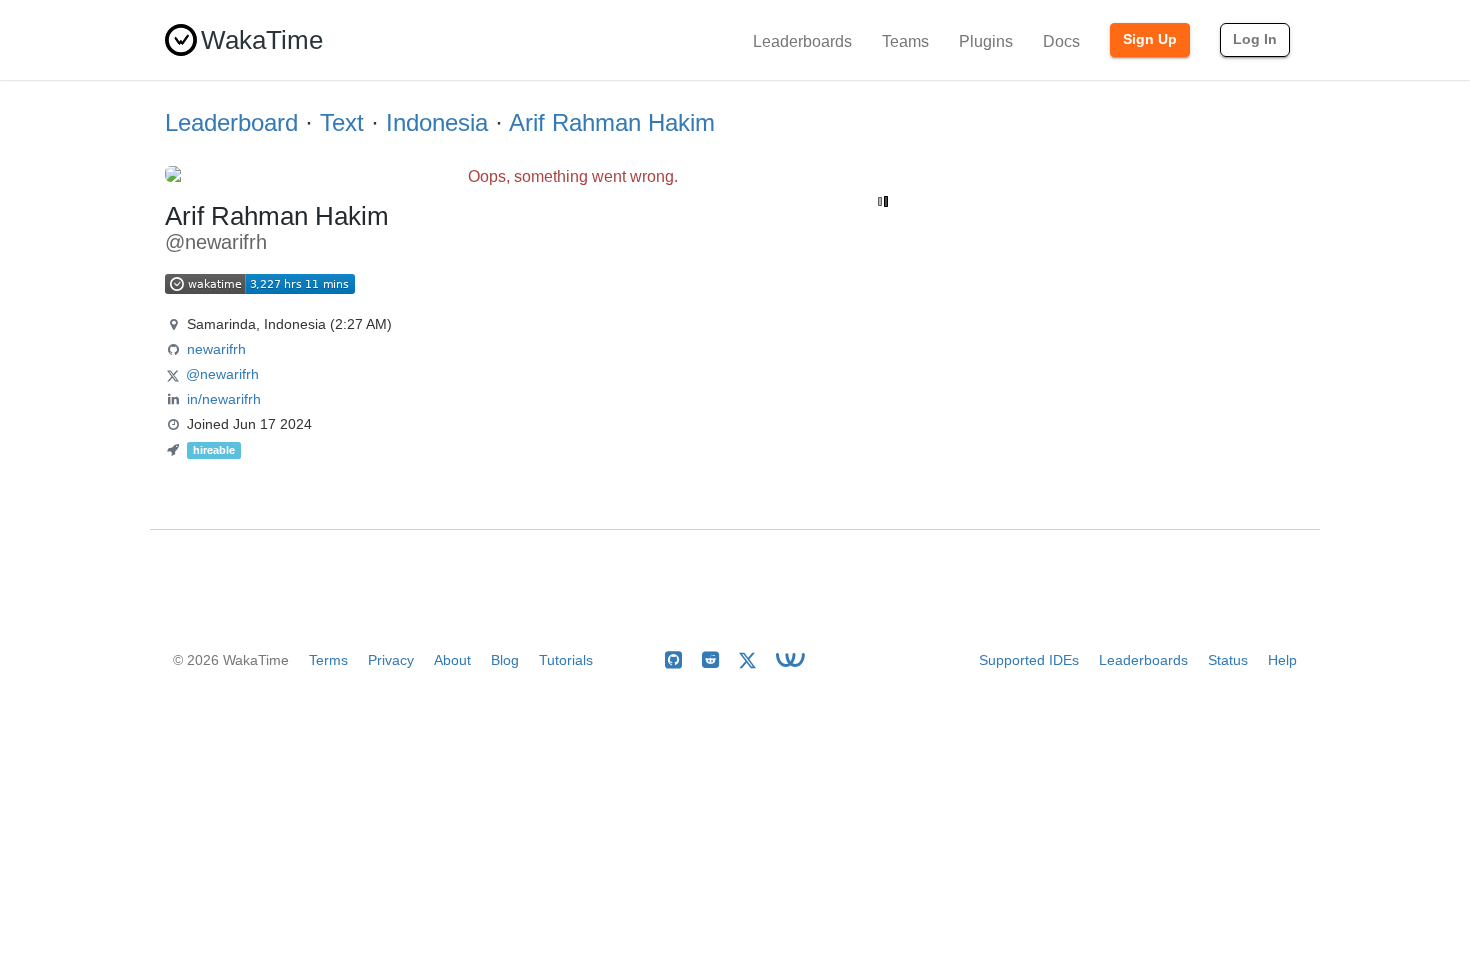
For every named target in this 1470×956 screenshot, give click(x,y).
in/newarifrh (224, 399)
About (452, 660)
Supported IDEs (1029, 660)
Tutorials (566, 660)
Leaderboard (231, 122)
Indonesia (437, 122)
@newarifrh (222, 374)
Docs (1061, 41)
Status (1228, 660)
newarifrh (216, 349)
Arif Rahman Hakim (612, 122)
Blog (505, 660)
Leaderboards (802, 41)
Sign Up (1150, 39)
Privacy (391, 660)
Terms (328, 660)
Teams (905, 41)
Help (1282, 660)
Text (342, 122)
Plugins (986, 41)
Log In (1255, 39)
